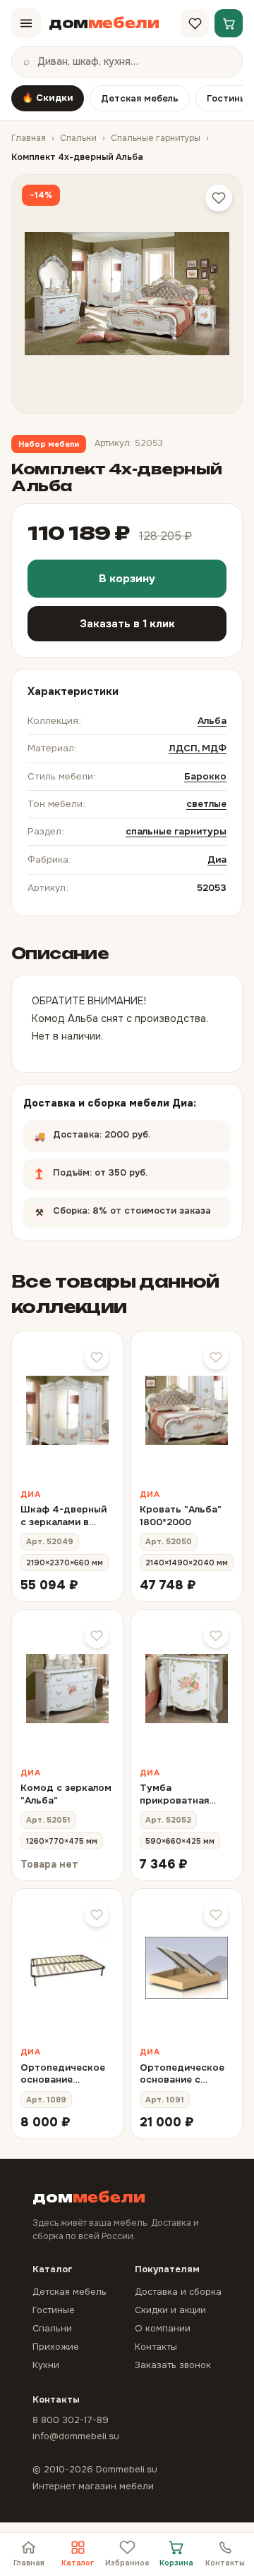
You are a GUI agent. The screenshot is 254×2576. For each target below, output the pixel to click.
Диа (217, 859)
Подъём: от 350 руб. (127, 1169)
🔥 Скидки (48, 98)
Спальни (78, 138)
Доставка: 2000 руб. (126, 1130)
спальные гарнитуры (176, 831)
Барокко (205, 776)
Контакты (225, 2563)
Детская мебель (140, 98)
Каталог (78, 2563)
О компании (163, 2328)
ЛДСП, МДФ (198, 748)
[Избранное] (195, 23)
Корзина (176, 2563)
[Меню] (26, 23)
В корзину (127, 579)
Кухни (46, 2365)
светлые (206, 804)
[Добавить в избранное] (219, 198)
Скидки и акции (170, 2310)
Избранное (127, 2563)
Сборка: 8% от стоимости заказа (123, 1207)
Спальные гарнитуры (156, 138)
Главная (29, 138)
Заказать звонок (173, 2365)
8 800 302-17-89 (71, 2420)
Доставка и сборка (178, 2292)
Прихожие (56, 2347)
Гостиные (54, 2310)
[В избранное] (97, 1357)
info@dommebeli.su (76, 2436)
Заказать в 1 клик (127, 624)
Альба (212, 721)
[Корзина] (229, 23)
